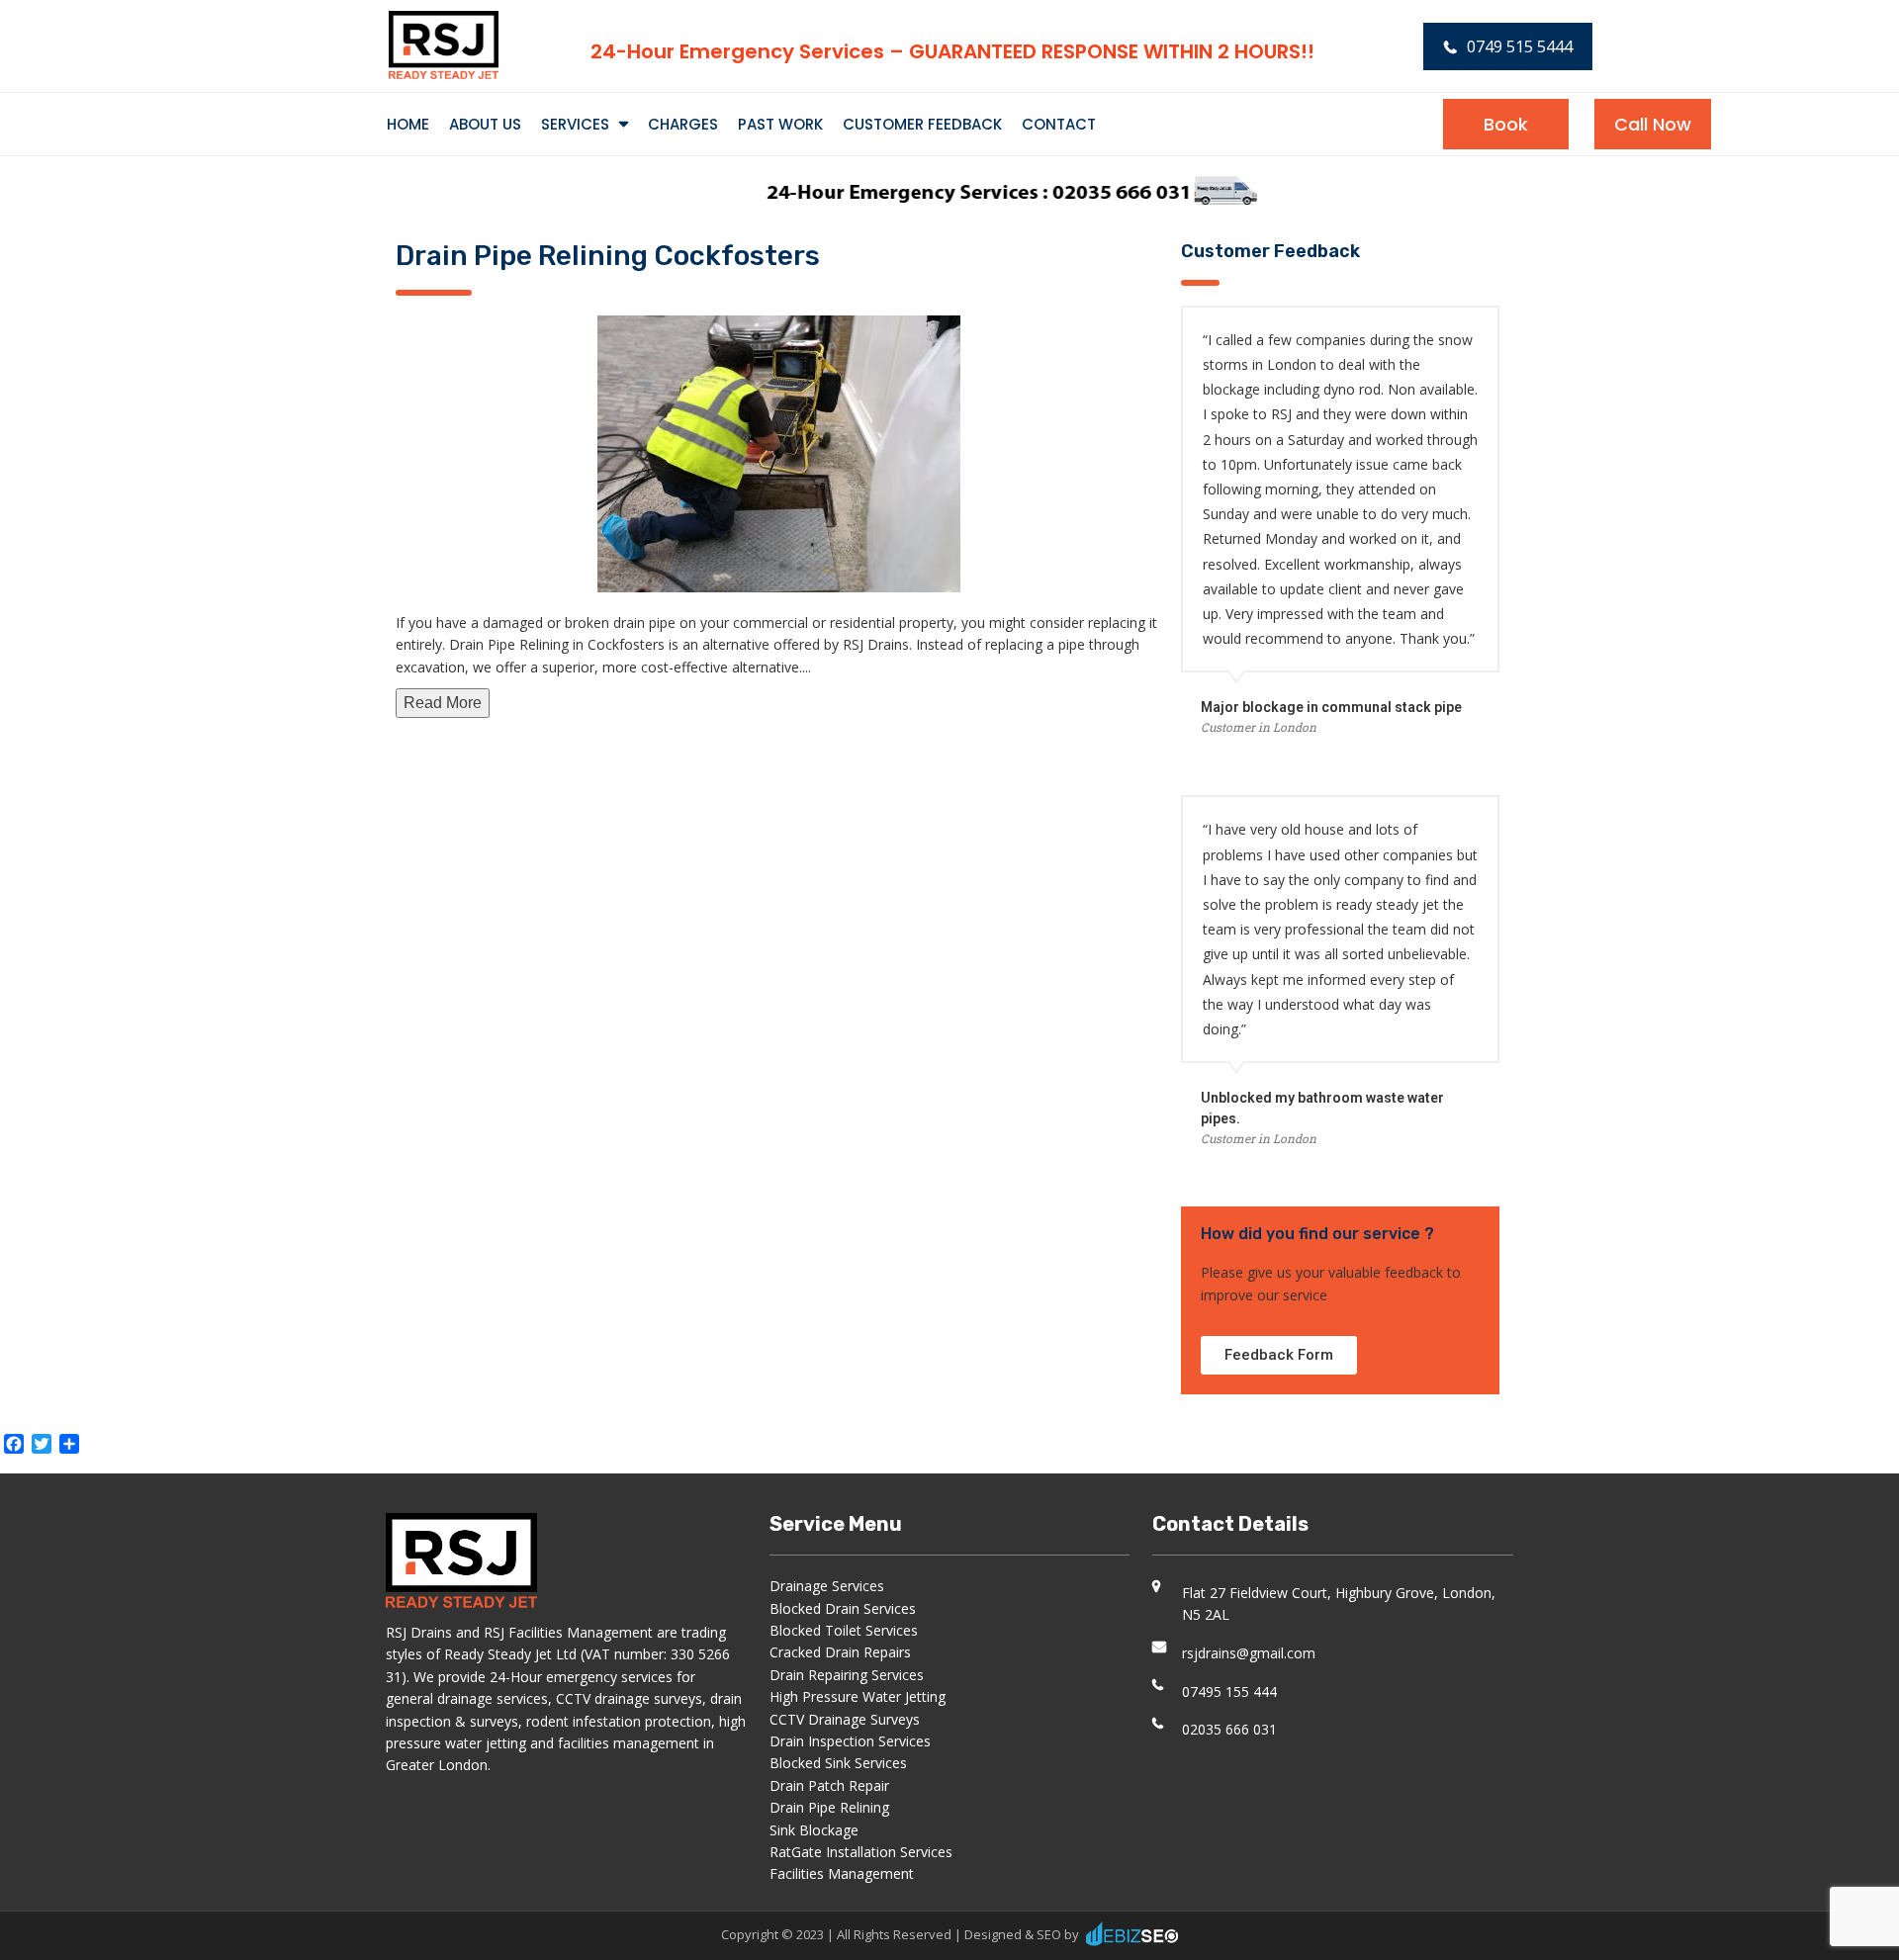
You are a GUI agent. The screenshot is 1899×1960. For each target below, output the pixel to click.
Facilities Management (842, 1873)
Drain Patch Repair (829, 1785)
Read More (443, 703)
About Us (485, 124)
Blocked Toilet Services (844, 1630)
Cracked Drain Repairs (840, 1652)
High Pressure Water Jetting (858, 1696)
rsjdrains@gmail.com (1249, 1653)
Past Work (780, 124)
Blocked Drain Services (843, 1608)
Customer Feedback (922, 124)
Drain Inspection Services (850, 1741)
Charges (683, 124)
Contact (1059, 124)
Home (408, 124)
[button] (1506, 124)
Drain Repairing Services (847, 1675)
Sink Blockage (814, 1830)
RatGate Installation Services (861, 1852)
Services (575, 124)
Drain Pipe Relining (829, 1807)
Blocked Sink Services (838, 1763)
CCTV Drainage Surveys (845, 1719)
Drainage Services (827, 1586)
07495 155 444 (1229, 1692)
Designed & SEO (1013, 1934)
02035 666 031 (1229, 1729)
